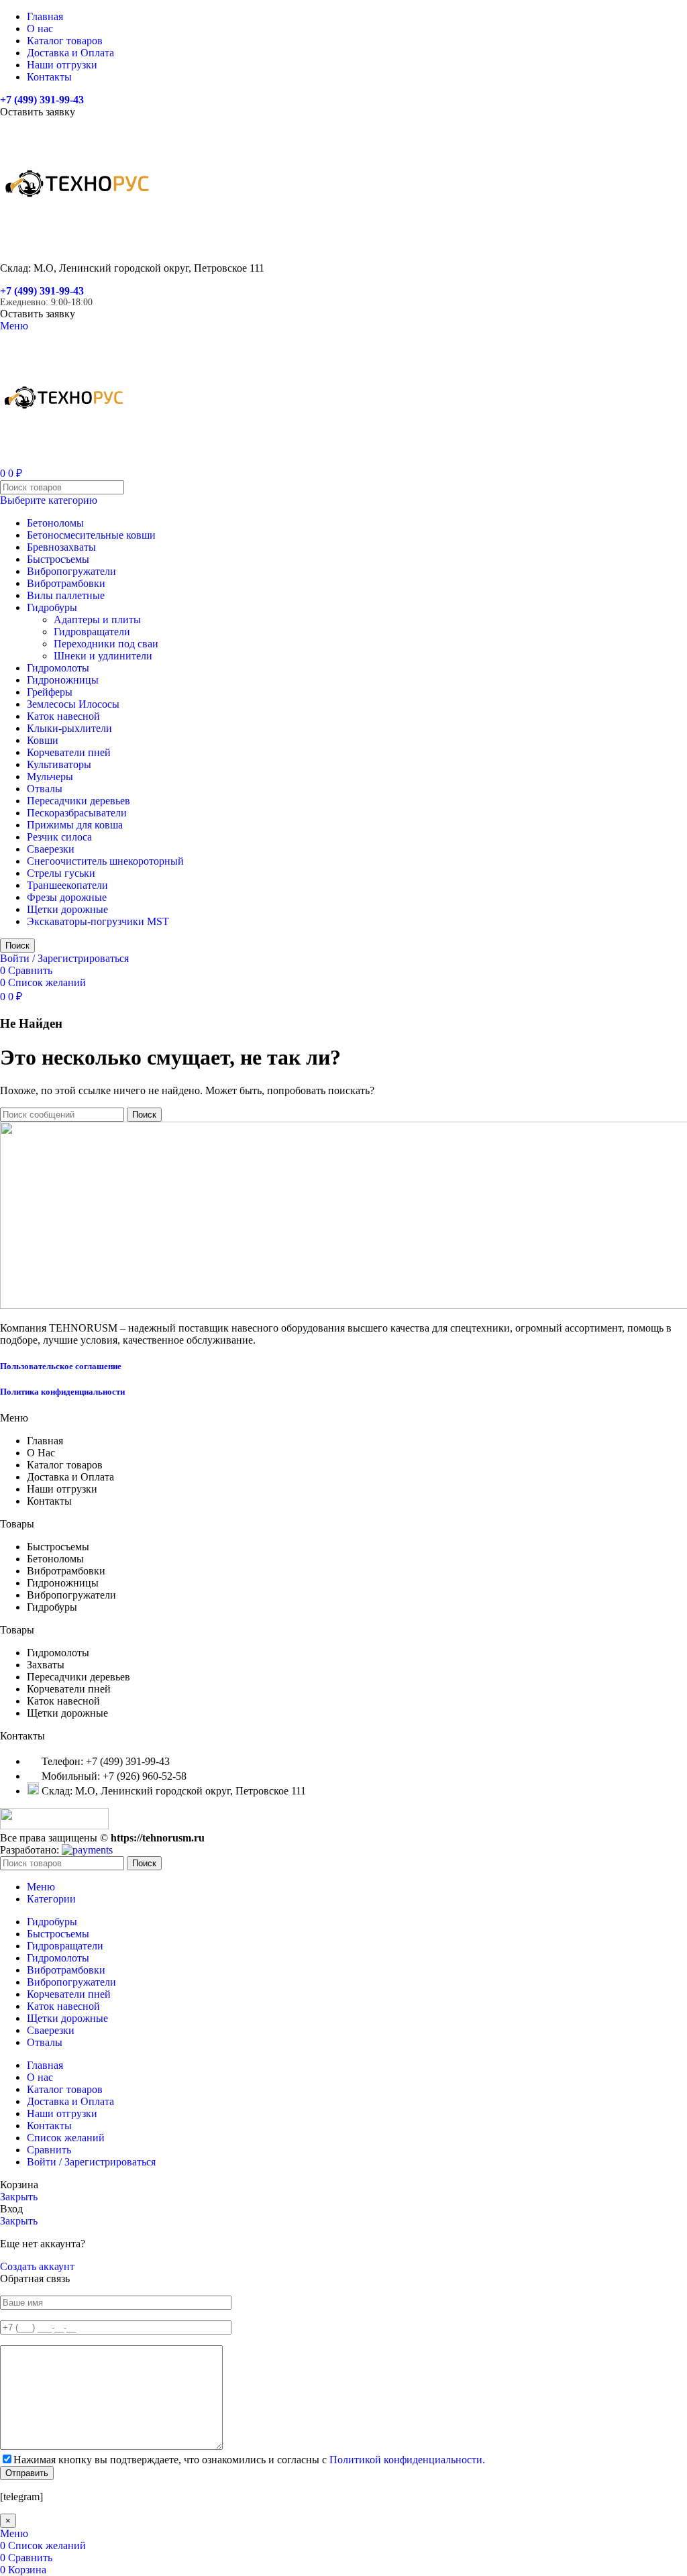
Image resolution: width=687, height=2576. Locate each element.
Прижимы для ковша (75, 825)
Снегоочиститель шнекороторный (105, 861)
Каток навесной (63, 716)
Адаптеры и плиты (97, 620)
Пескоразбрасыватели (77, 813)
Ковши (43, 740)
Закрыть (19, 2197)
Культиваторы (59, 764)
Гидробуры (52, 607)
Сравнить (49, 2150)
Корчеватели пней (69, 752)
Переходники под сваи (106, 644)
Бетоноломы (55, 523)
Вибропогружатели (71, 571)
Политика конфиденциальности (62, 1392)
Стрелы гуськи (61, 873)
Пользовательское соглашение (61, 1366)
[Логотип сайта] (77, 245)
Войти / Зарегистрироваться (91, 2162)
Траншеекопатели (67, 885)
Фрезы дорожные (67, 897)
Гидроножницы (63, 680)
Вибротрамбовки (66, 583)
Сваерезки (51, 849)
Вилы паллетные (66, 595)
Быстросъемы (58, 559)
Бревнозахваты (61, 547)
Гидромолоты (58, 668)
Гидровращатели (92, 632)
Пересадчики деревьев (78, 801)
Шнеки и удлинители (103, 656)
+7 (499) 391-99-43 (42, 100)
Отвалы (45, 789)
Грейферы (50, 692)
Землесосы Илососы (73, 704)
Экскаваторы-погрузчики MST (98, 921)
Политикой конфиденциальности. (407, 2460)
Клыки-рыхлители (69, 728)
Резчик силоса (59, 837)
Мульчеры (50, 776)
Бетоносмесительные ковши (91, 535)
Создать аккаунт (37, 2266)
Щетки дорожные (67, 909)
